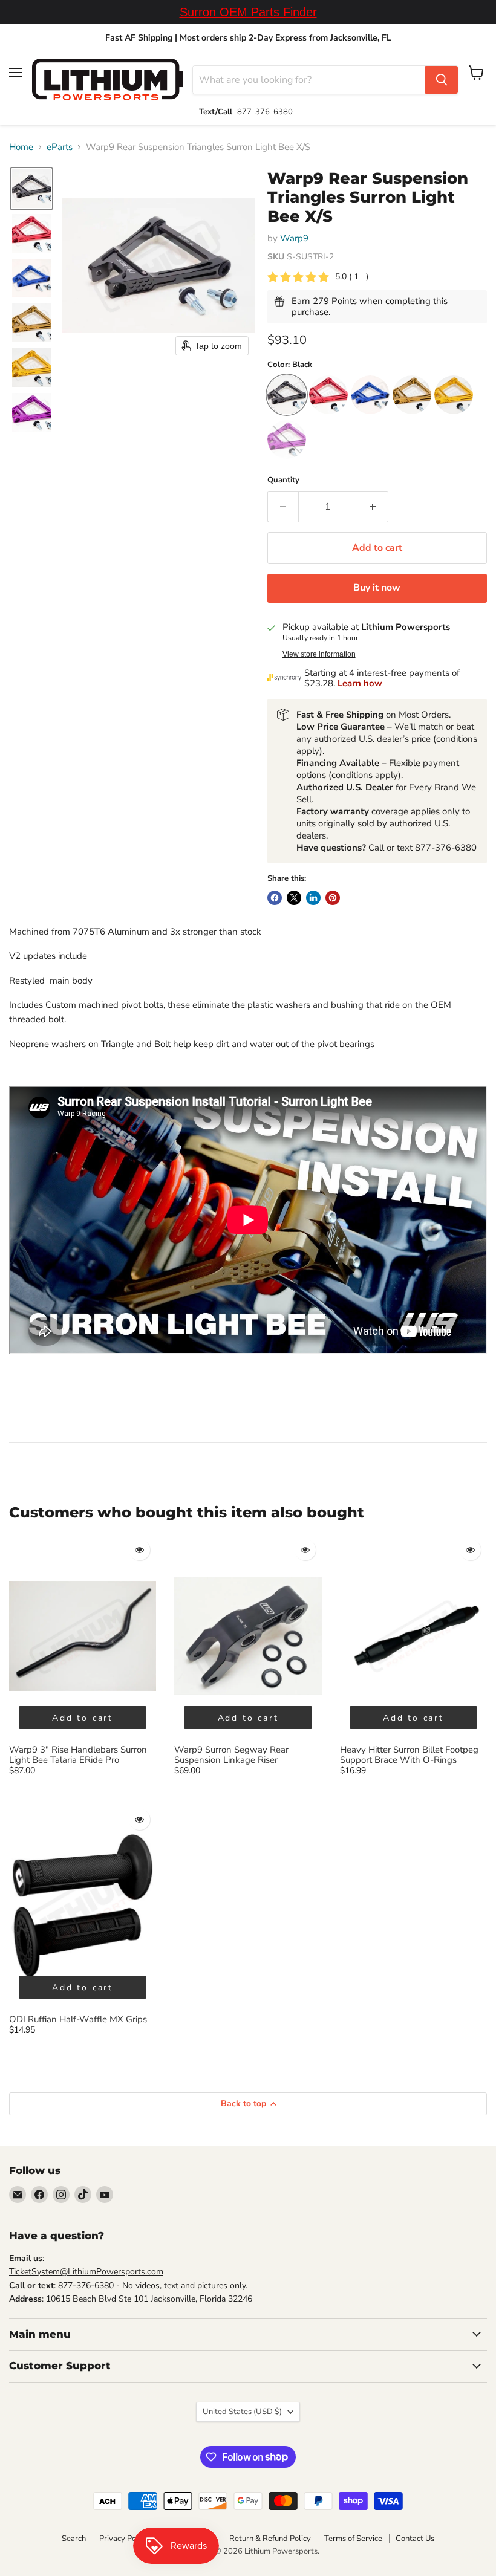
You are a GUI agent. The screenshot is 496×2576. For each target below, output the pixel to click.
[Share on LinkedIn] (313, 898)
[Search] (442, 80)
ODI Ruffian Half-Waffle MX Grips (78, 2019)
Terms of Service (353, 2539)
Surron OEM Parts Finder (248, 12)
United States (242, 2412)
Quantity (283, 480)
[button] (31, 189)
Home (21, 147)
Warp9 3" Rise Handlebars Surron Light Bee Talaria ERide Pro (78, 1755)
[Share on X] (294, 898)
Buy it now (377, 588)
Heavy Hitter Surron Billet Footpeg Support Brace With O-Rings (409, 1755)
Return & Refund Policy (270, 2539)
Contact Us (415, 2539)
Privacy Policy (124, 2539)
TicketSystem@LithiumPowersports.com (86, 2272)
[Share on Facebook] (275, 898)
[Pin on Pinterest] (333, 898)
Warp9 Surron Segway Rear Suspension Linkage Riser (231, 1755)
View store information (319, 654)
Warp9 (294, 238)
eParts (60, 147)
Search (74, 2539)
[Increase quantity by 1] (373, 507)
